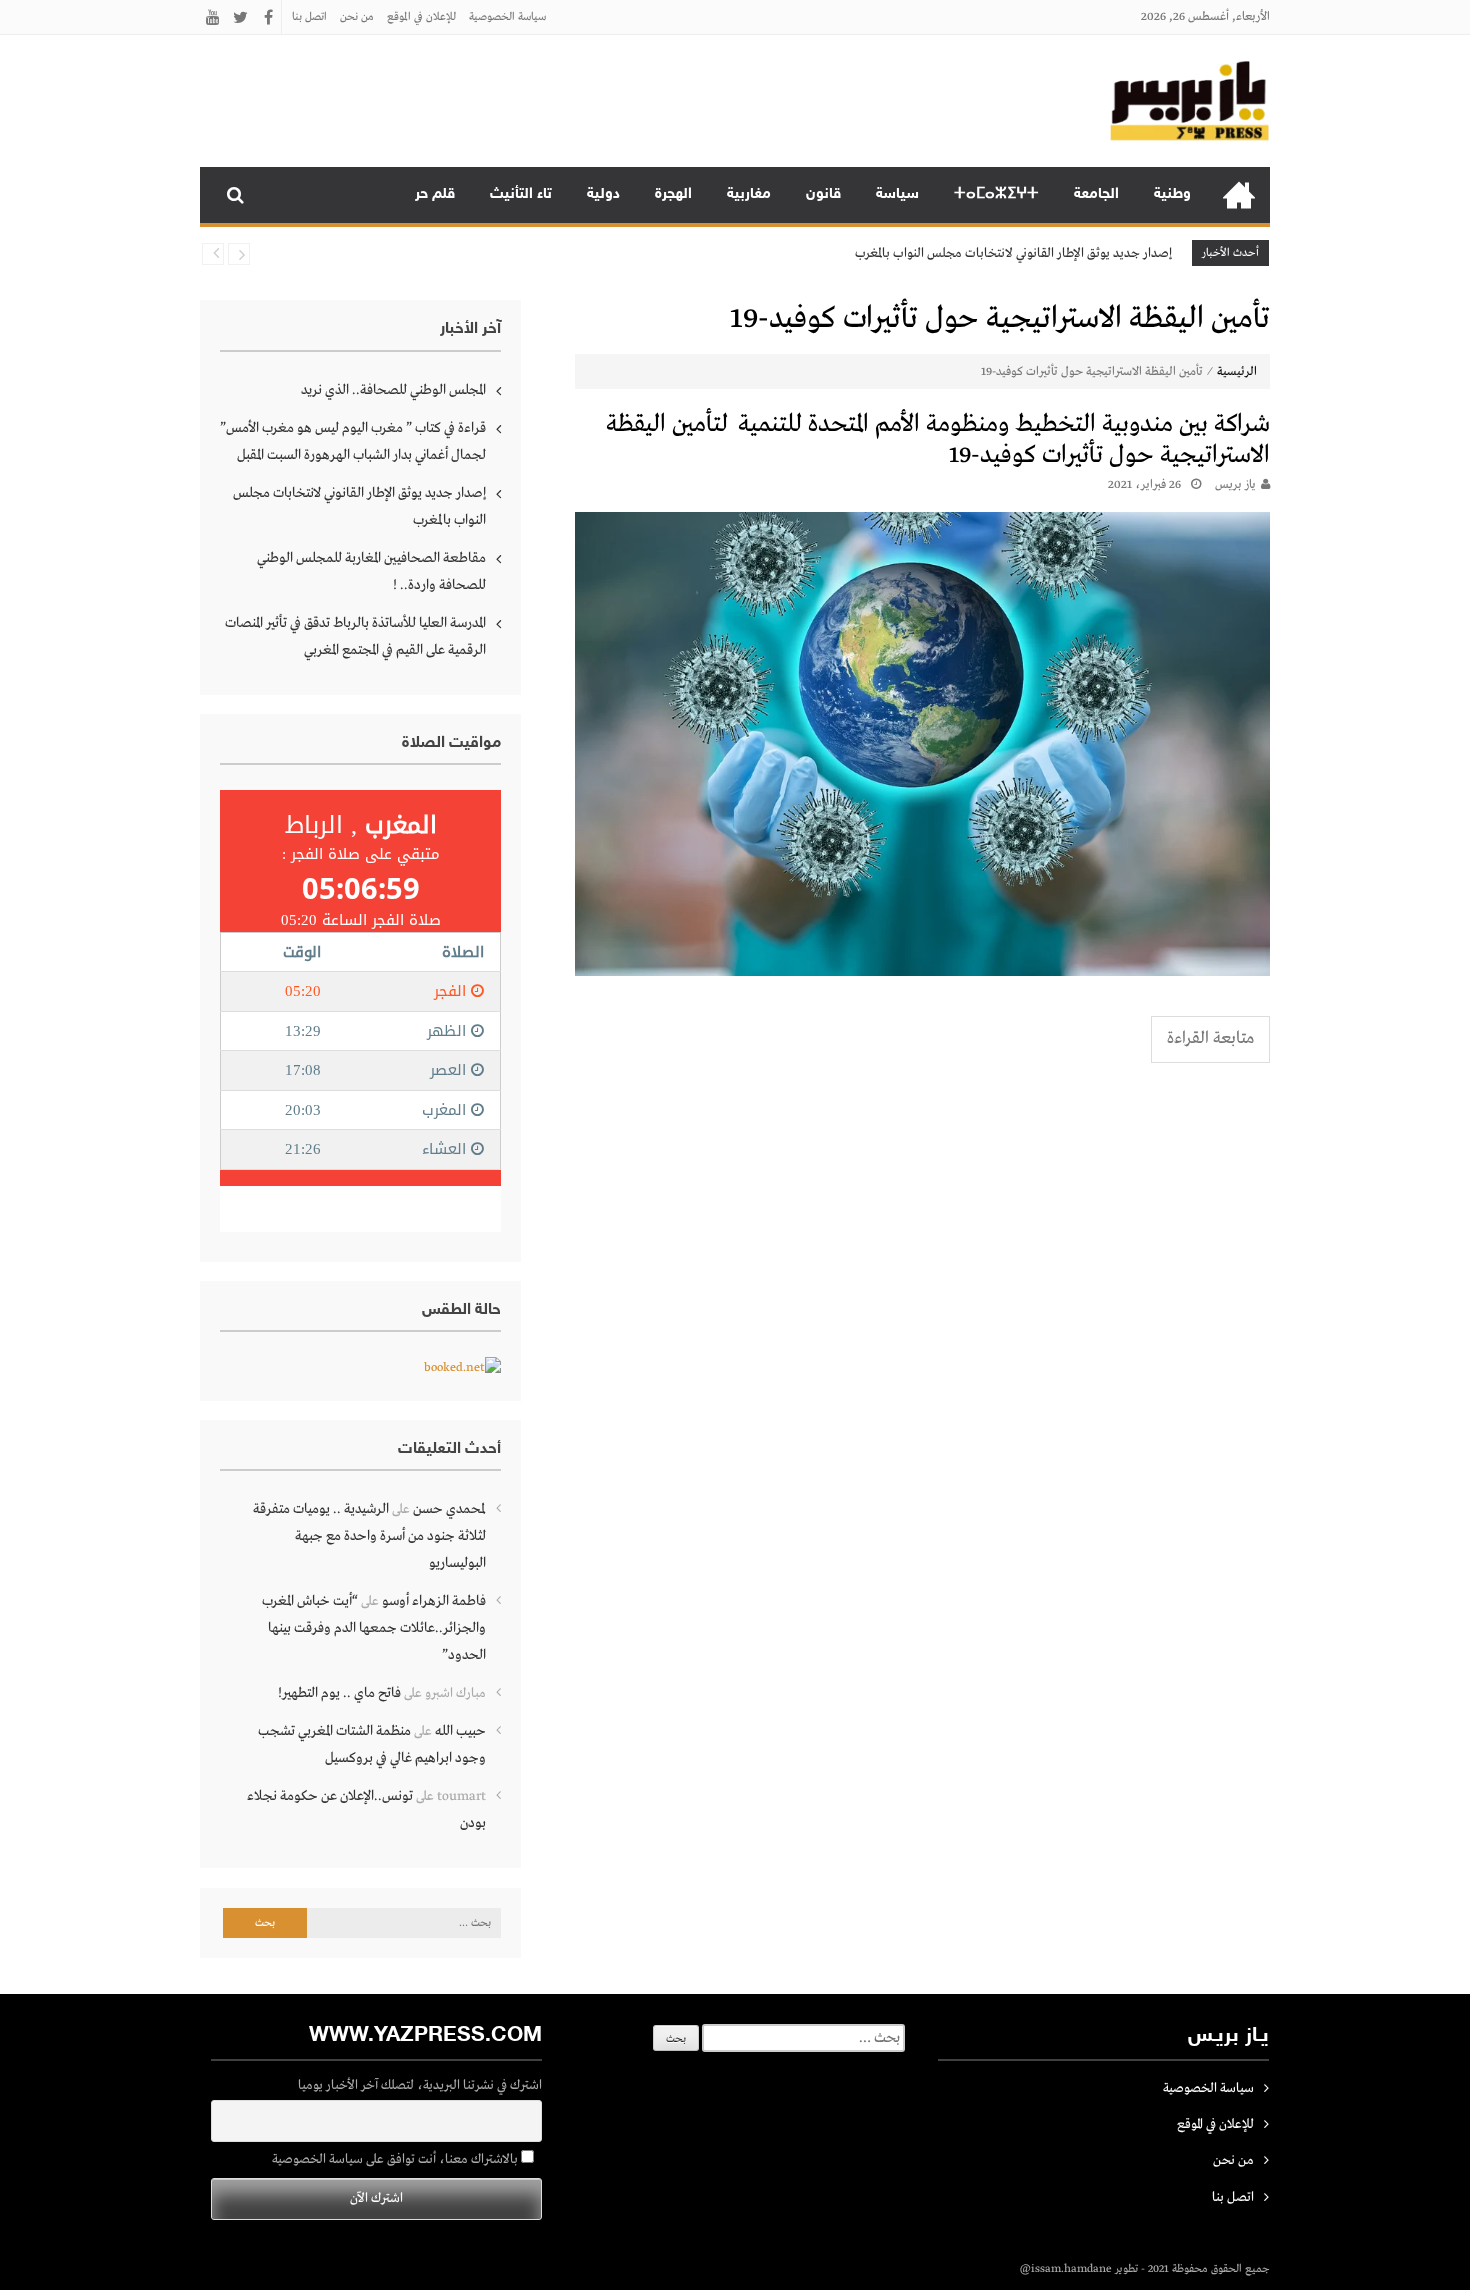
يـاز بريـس (1235, 485)
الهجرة (673, 194)
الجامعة (1096, 194)
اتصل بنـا (309, 17)
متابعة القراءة (1210, 1038)
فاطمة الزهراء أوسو (434, 1601)
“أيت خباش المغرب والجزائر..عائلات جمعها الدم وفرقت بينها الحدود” (374, 1628)
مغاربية (749, 194)
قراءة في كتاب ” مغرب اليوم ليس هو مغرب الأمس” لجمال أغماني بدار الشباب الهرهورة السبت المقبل (353, 441)
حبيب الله (460, 1731)
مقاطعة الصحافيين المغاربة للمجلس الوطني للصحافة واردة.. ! (371, 571)
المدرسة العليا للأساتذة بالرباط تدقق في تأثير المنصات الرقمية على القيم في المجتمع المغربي (355, 636)
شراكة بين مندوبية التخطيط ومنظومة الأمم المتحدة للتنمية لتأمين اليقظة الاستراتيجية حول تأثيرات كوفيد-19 (938, 440)
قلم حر (435, 194)
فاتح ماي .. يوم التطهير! (339, 1693)
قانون (823, 194)
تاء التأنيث (521, 194)
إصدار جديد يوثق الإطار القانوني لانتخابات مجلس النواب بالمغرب (1013, 253)
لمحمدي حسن (449, 1509)
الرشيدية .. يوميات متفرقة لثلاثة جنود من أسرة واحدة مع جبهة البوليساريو (369, 1536)
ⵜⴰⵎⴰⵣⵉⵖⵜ (996, 194)
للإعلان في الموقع (421, 17)
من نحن (357, 17)
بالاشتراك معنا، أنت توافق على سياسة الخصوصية (396, 2159)
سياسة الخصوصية (507, 17)
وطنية (1172, 194)
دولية (603, 194)
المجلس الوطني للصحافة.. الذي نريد (393, 390)
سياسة (897, 194)
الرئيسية (1239, 195)
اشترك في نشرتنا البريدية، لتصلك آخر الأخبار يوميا (420, 2085)
